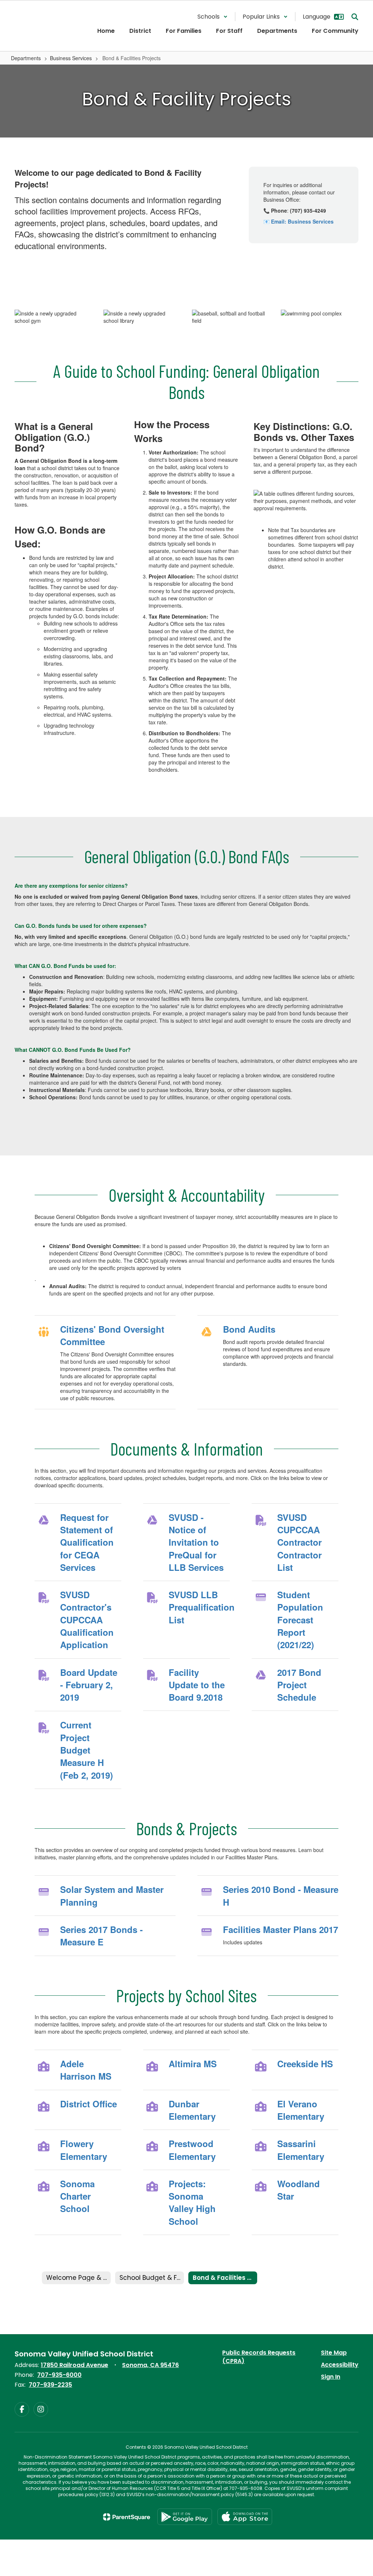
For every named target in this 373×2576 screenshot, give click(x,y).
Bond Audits (249, 1329)
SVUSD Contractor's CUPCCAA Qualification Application (87, 1620)
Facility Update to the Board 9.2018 (197, 1685)
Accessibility (340, 2365)
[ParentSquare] (127, 2517)
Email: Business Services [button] (302, 221)
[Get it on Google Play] (185, 2517)
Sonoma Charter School (77, 2196)
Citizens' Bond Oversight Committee (112, 1335)
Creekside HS (305, 2064)
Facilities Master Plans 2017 (280, 1929)
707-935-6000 (59, 2375)
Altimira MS (193, 2064)
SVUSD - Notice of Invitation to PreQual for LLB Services (196, 1542)
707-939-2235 (50, 2385)
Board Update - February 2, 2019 (89, 1685)
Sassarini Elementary (301, 2150)
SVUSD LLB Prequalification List (199, 1607)
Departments (26, 58)
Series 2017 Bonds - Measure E (101, 1936)
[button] (213, 17)
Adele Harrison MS (86, 2070)
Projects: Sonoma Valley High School (192, 2202)
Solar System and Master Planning (112, 1895)
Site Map (334, 2353)
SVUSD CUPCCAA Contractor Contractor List (299, 1542)
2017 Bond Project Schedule (299, 1685)
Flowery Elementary (84, 2150)
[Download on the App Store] (245, 2517)
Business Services (71, 58)
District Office (89, 2104)
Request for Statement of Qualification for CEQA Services (87, 1542)
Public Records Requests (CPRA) (259, 2357)
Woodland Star (299, 2190)
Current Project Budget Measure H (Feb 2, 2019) (87, 1750)
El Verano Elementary (301, 2110)
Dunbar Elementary (192, 2110)
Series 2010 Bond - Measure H (281, 1895)
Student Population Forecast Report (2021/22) (300, 1620)
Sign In (331, 2377)
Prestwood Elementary (192, 2150)
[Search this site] (355, 17)
